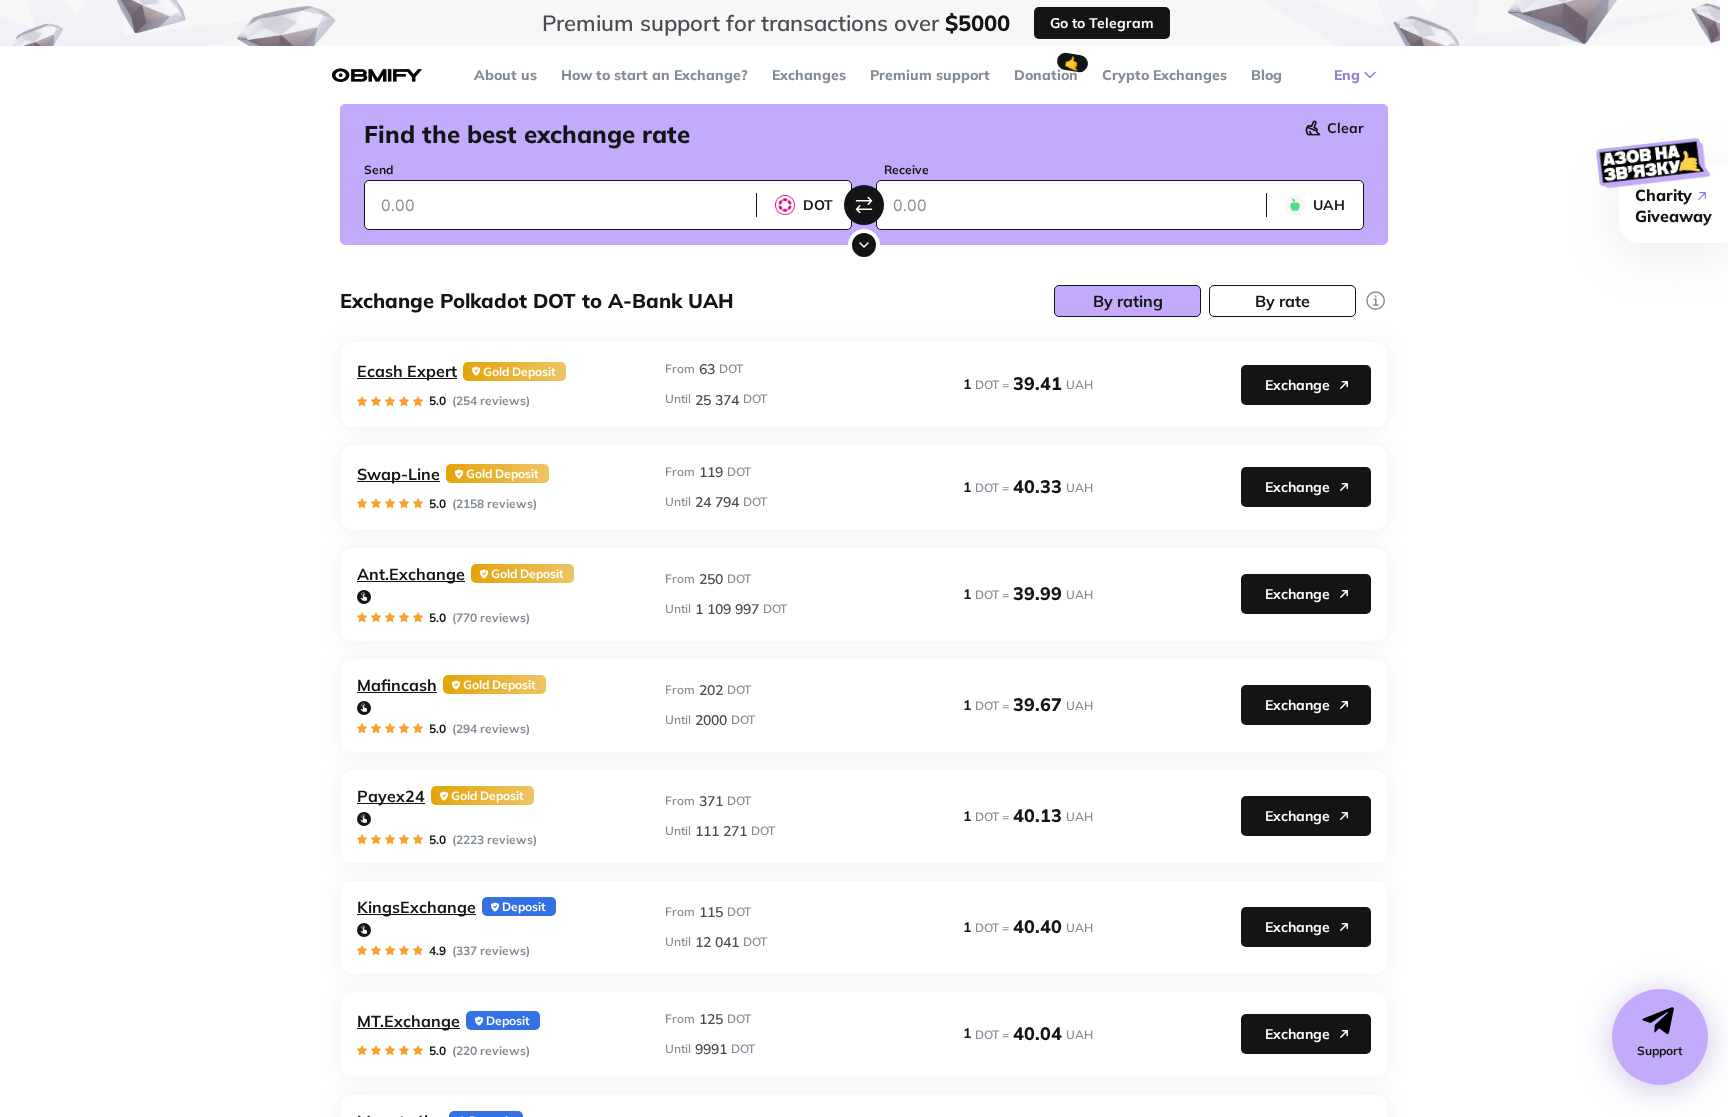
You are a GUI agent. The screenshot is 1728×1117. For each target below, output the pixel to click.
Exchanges (809, 75)
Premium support (930, 75)
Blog (1266, 75)
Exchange (1297, 385)
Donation (1046, 75)
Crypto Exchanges (1164, 75)
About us (505, 75)
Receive (906, 169)
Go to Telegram (1102, 23)
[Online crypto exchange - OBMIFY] (377, 75)
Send (378, 169)
